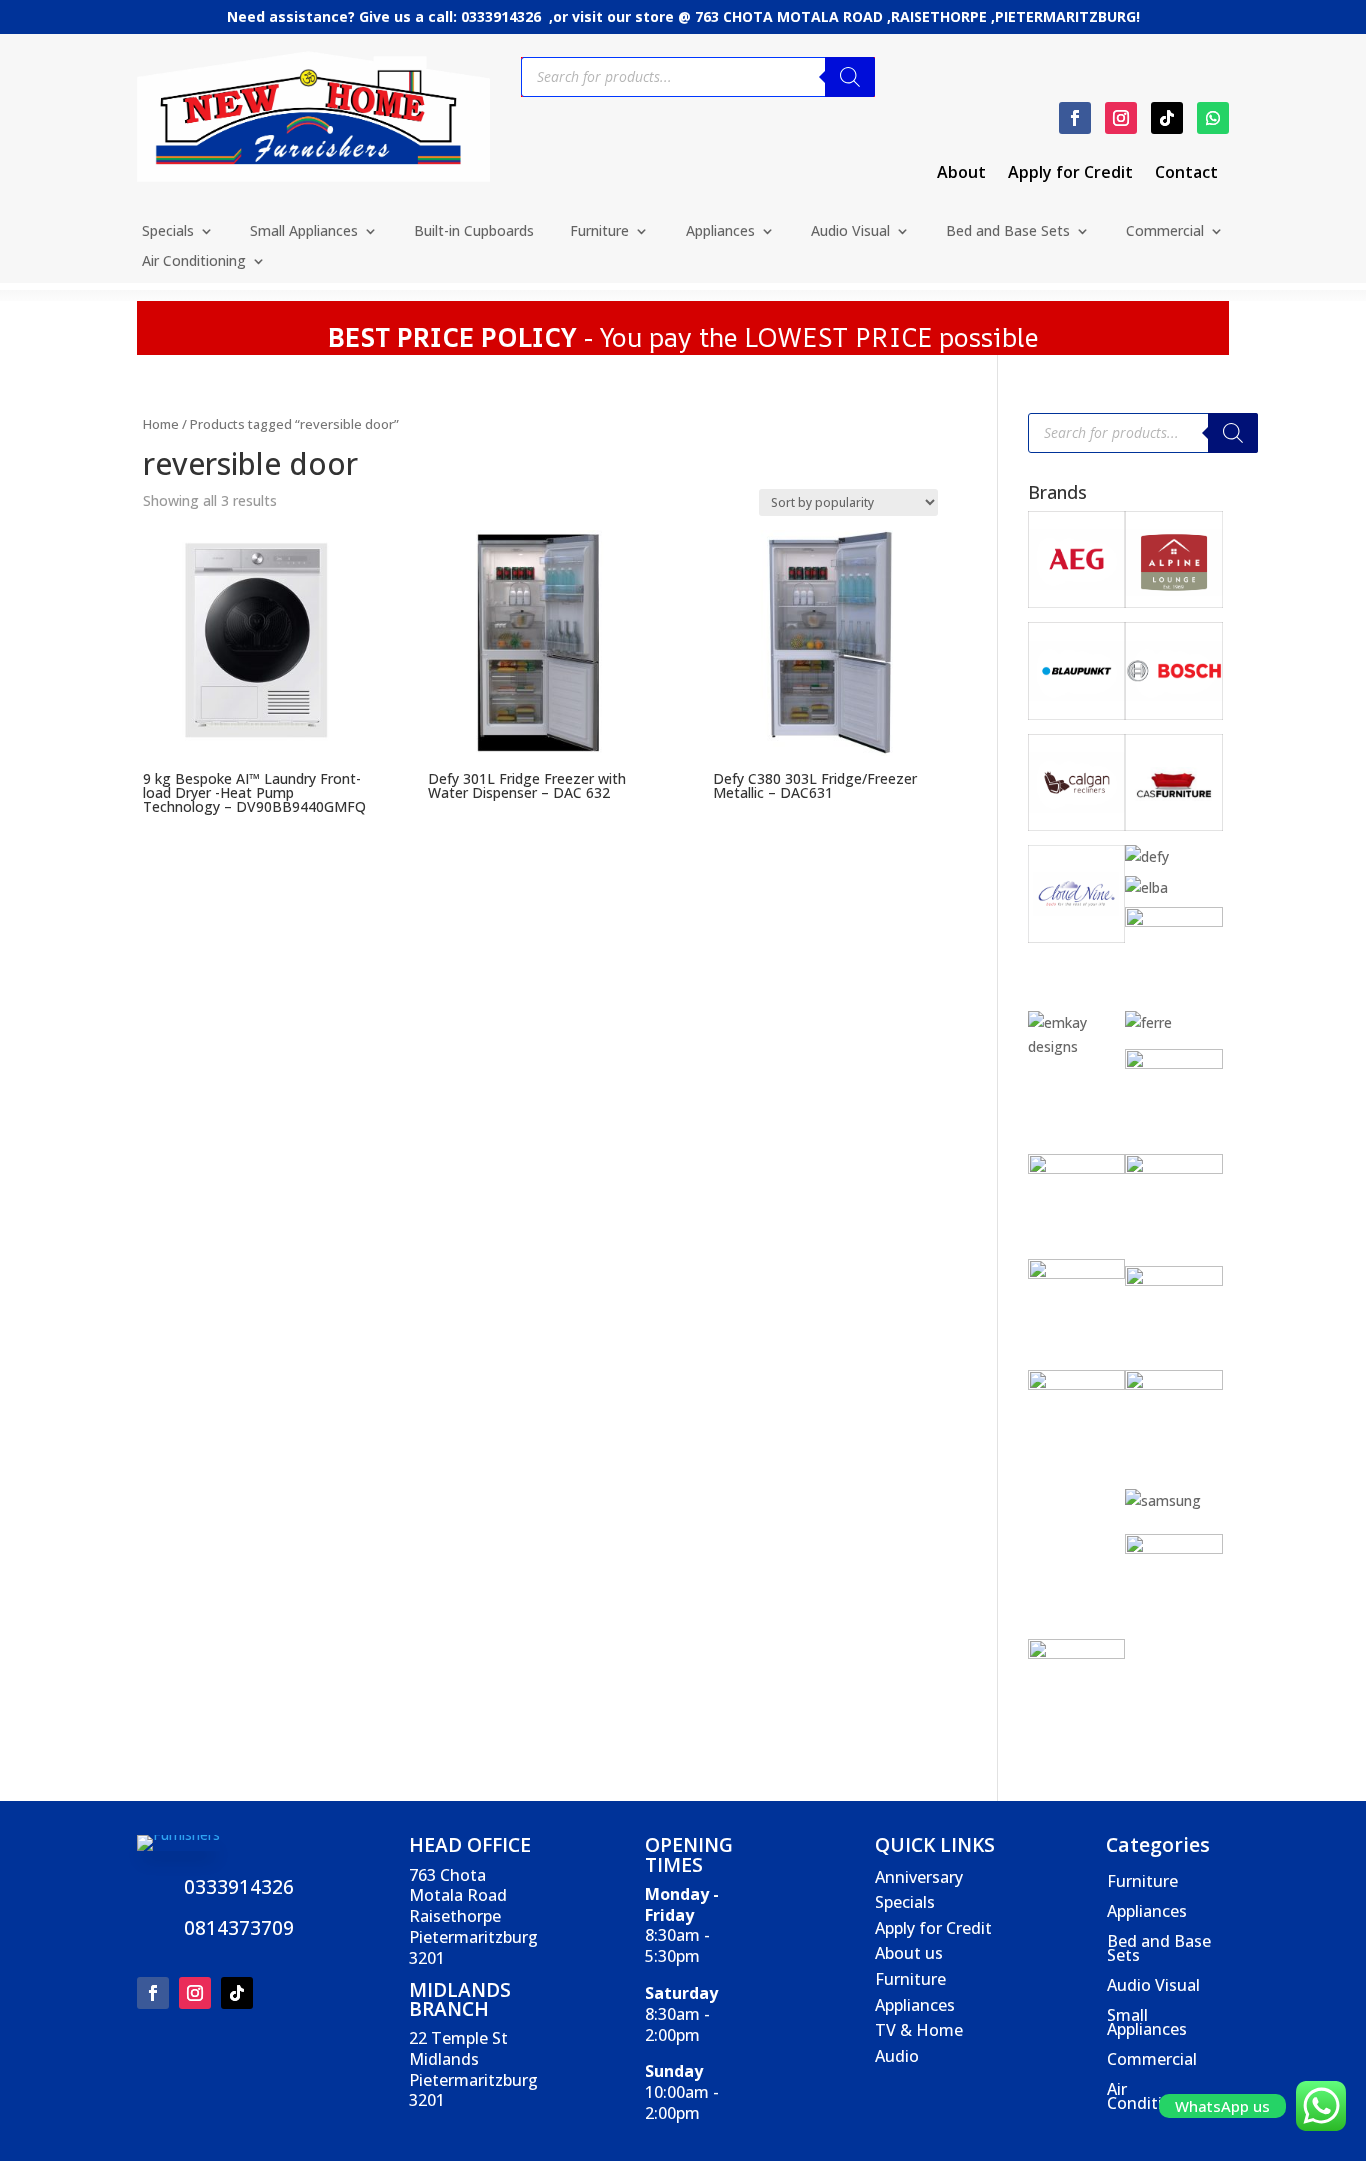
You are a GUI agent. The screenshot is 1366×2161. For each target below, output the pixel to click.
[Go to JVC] (1077, 1273)
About (961, 174)
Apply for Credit (1070, 174)
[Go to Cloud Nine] (1077, 937)
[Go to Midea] (1174, 1384)
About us (909, 1953)
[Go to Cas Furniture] (1174, 825)
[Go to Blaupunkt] (1077, 714)
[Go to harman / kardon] (1077, 1168)
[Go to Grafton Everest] (1174, 1063)
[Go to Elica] (1174, 921)
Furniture (599, 232)
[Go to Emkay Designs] (1077, 1046)
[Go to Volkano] (1174, 1548)
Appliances (720, 232)
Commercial (1165, 232)
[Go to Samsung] (1163, 1500)
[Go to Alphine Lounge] (1174, 602)
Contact (1186, 174)
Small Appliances (304, 232)
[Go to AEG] (1077, 602)
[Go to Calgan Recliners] (1077, 825)
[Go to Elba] (1146, 887)
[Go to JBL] (1174, 1168)
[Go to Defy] (1147, 856)
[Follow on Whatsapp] (1213, 118)
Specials (168, 232)
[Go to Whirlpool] (1077, 1653)
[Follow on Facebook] (1075, 118)
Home (161, 424)
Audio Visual (850, 232)
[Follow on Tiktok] (1167, 118)
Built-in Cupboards (474, 232)
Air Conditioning (194, 262)
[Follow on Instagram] (1121, 118)
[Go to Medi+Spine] (1077, 1384)
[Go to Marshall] (1174, 1280)
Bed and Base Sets (1008, 232)
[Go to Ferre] (1148, 1022)
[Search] (850, 77)
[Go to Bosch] (1174, 714)
